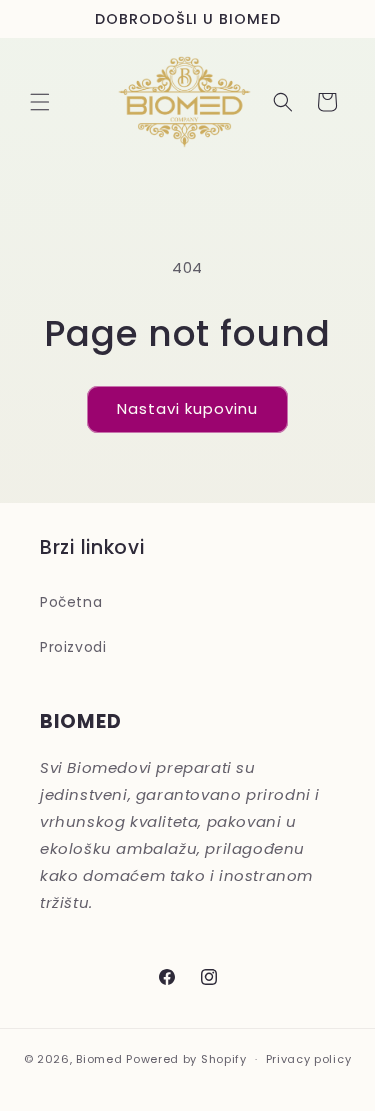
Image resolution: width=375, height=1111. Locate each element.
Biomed (99, 1059)
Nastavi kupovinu (187, 408)
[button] (40, 102)
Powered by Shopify (186, 1059)
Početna (71, 602)
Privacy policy (309, 1059)
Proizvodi (73, 647)
